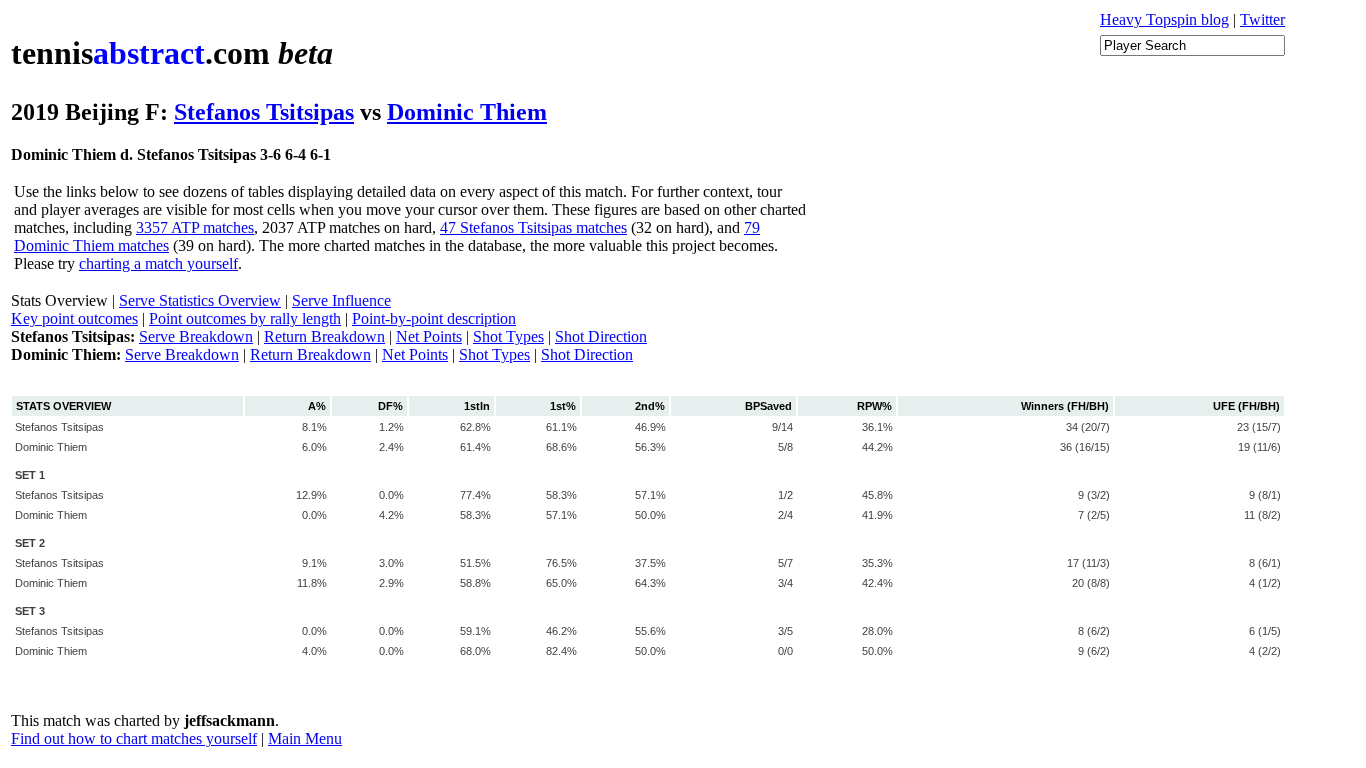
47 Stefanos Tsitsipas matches (533, 227)
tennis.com (172, 53)
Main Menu (305, 738)
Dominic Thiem (467, 112)
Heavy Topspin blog (1164, 19)
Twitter (1262, 19)
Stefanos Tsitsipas (264, 112)
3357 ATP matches (195, 227)
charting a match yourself (158, 263)
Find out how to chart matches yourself (134, 738)
